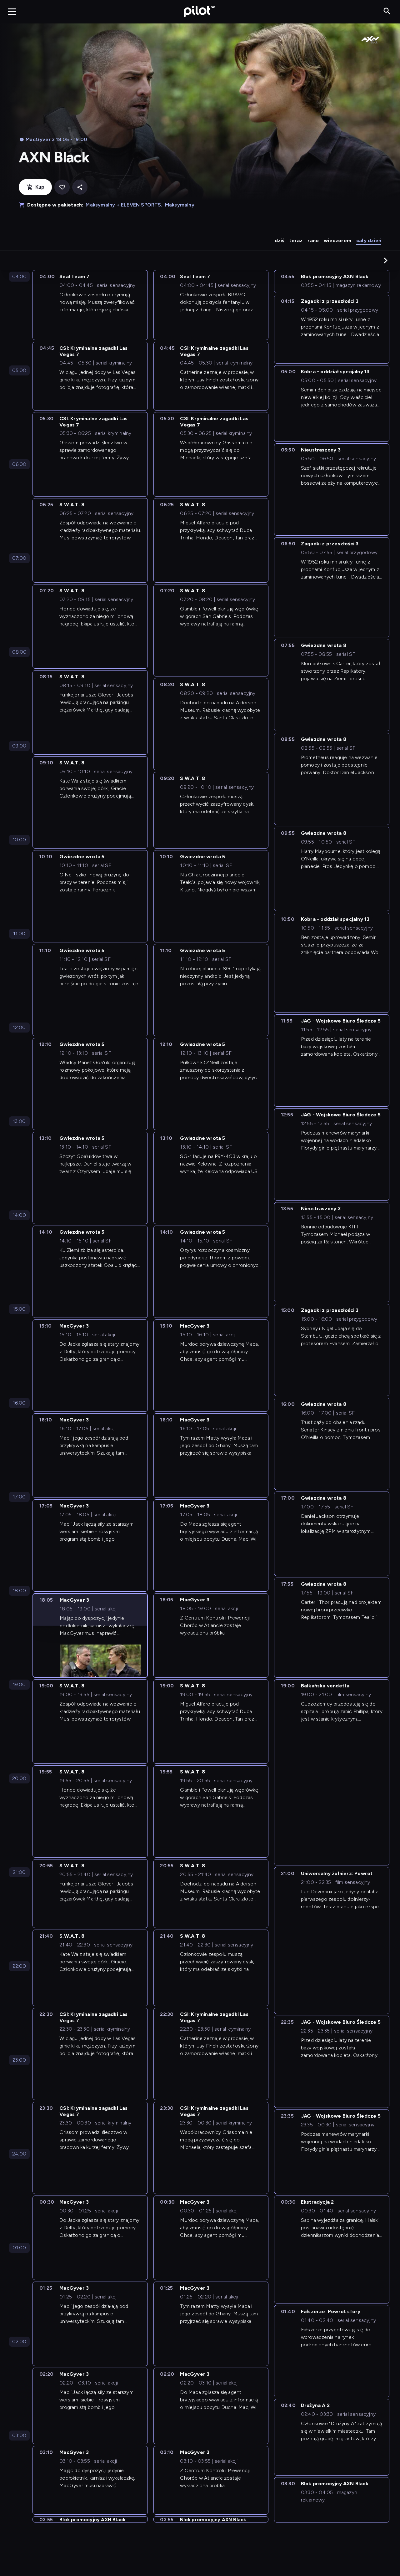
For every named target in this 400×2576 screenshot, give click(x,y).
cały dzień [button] (369, 240)
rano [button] (313, 240)
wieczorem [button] (337, 240)
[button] (386, 260)
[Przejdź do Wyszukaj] (387, 11)
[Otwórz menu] (12, 12)
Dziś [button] (280, 240)
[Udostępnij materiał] (80, 187)
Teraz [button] (296, 240)
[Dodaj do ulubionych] (62, 187)
